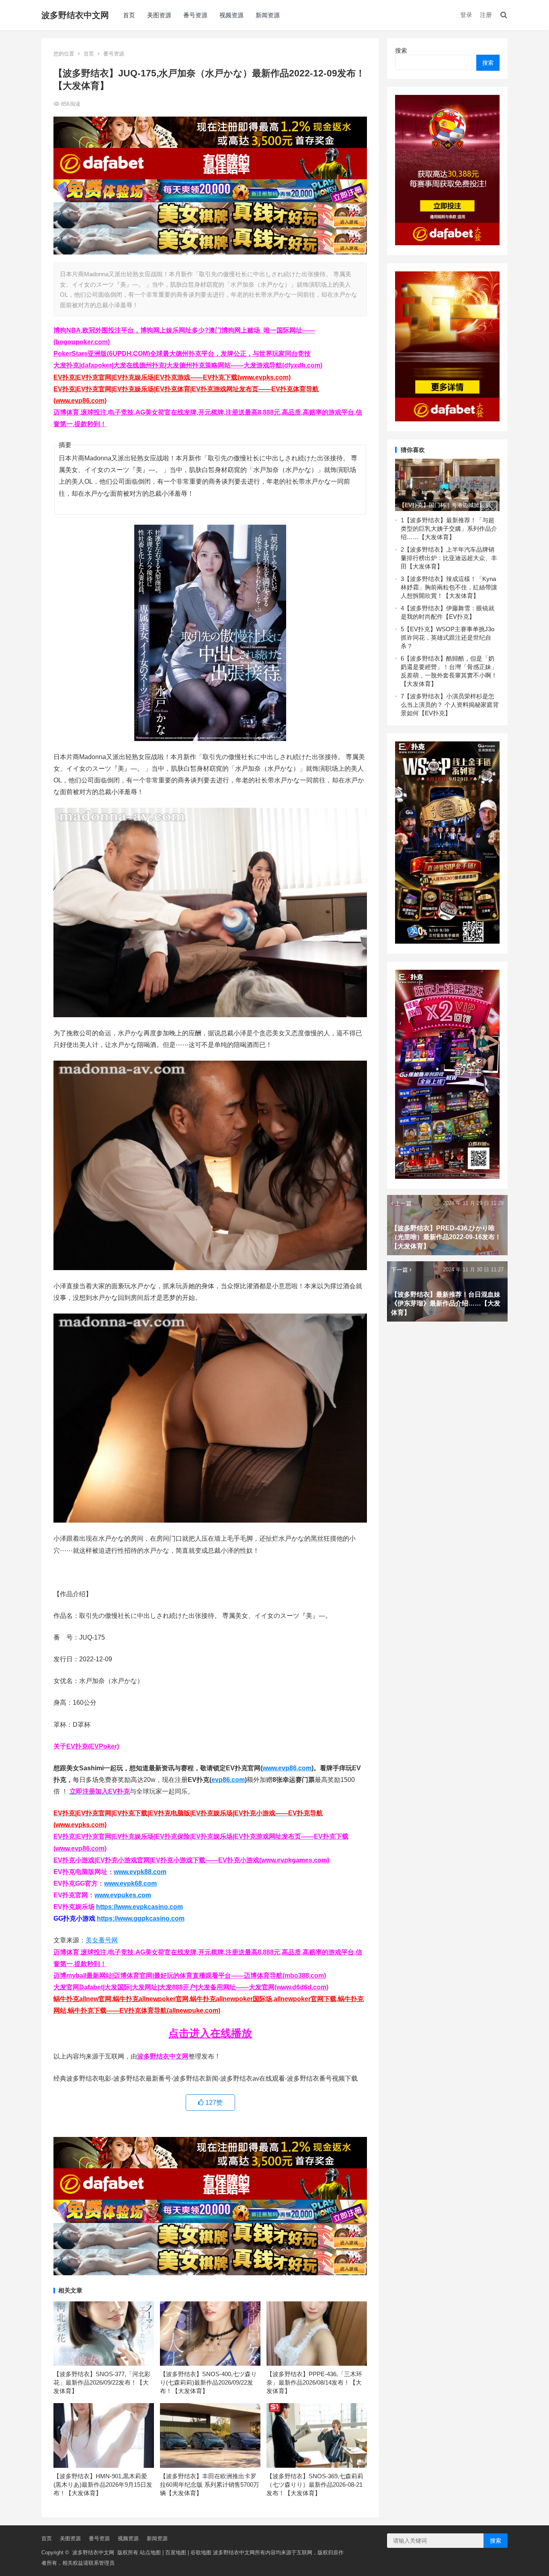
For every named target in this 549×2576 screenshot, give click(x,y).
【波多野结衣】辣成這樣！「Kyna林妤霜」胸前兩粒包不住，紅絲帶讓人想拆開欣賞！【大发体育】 (449, 587)
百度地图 (176, 2552)
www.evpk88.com (140, 1872)
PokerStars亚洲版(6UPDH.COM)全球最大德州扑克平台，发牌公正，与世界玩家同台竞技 (182, 354)
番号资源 (195, 15)
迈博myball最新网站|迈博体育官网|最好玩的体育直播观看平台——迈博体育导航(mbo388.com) (190, 1976)
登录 (466, 15)
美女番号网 (102, 1940)
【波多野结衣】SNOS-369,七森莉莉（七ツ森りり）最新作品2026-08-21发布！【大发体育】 (315, 2485)
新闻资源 (268, 15)
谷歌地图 (201, 2552)
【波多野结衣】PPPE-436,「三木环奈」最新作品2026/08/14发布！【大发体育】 (314, 2382)
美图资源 (159, 15)
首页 (129, 15)
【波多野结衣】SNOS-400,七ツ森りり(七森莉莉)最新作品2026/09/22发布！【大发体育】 (208, 2382)
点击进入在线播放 (210, 2033)
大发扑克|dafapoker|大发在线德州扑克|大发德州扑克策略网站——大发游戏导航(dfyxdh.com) (188, 365)
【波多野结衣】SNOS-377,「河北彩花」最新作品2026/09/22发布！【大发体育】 (102, 2382)
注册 (486, 15)
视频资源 (231, 15)
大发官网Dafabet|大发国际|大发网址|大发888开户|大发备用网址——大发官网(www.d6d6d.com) (191, 1987)
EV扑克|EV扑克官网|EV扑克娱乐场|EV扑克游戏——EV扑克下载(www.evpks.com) (172, 377)
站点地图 (150, 2552)
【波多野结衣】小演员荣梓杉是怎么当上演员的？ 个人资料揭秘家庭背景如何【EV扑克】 (450, 705)
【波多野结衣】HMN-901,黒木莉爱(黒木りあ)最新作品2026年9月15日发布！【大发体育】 (103, 2485)
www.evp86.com (287, 1768)
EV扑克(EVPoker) (93, 1746)
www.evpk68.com (130, 1883)
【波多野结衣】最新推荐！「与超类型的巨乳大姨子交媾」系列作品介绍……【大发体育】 (449, 529)
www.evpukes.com (123, 1895)
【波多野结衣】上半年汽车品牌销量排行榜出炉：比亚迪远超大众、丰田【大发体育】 (449, 558)
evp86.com (228, 1780)
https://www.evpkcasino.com (139, 1907)
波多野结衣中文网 (75, 15)
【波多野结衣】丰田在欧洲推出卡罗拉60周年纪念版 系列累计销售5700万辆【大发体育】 (210, 2485)
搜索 (401, 50)
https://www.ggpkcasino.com (141, 1918)
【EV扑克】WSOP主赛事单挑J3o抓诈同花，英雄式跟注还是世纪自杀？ (448, 637)
